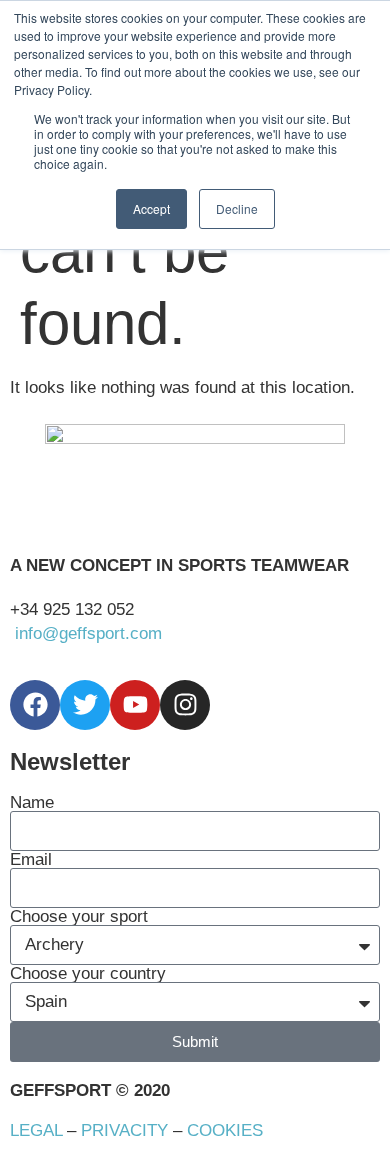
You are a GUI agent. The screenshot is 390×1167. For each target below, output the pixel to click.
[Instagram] (185, 705)
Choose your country (88, 973)
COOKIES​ (225, 1130)
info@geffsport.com (88, 633)
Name (32, 802)
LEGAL (36, 1130)
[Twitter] (85, 705)
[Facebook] (35, 705)
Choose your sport (79, 916)
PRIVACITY (124, 1130)
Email (31, 859)
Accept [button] (151, 208)
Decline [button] (237, 208)
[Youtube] (135, 705)
